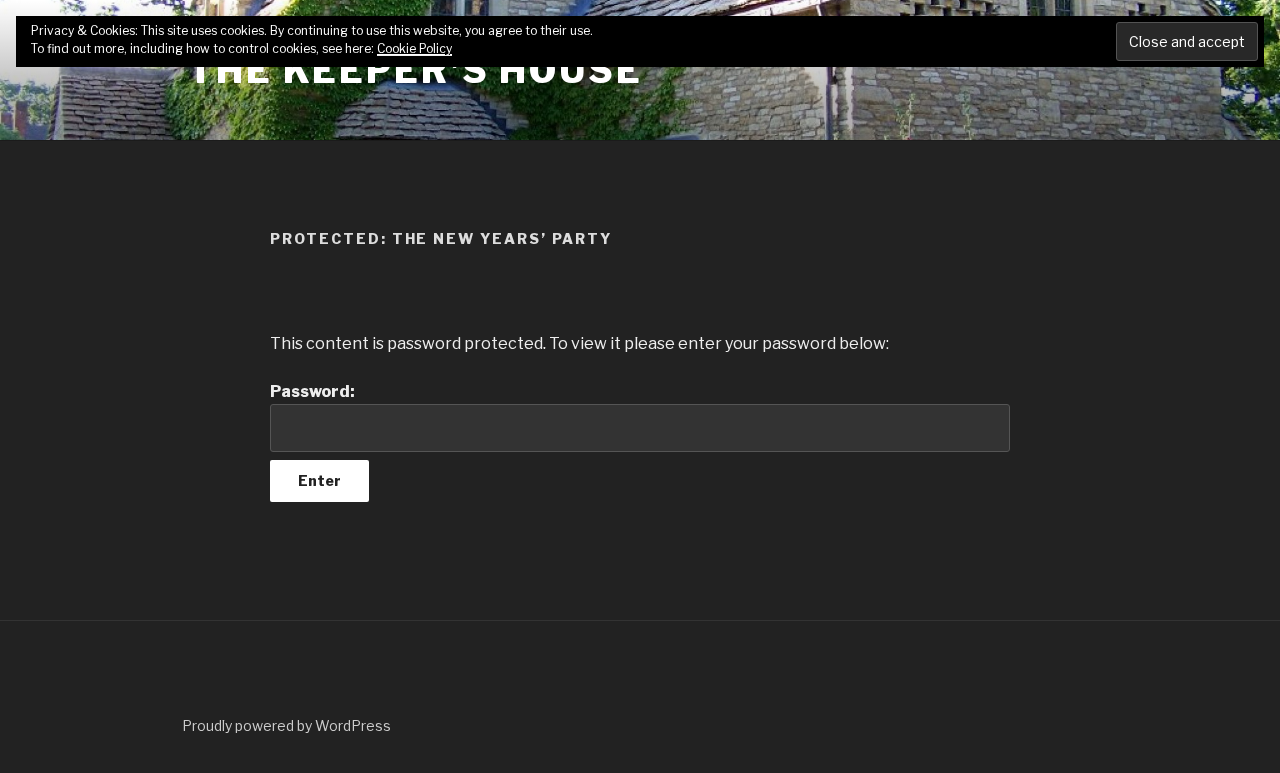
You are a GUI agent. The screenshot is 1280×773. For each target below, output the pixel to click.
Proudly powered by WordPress (286, 725)
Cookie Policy (414, 48)
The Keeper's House (415, 70)
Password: (312, 391)
